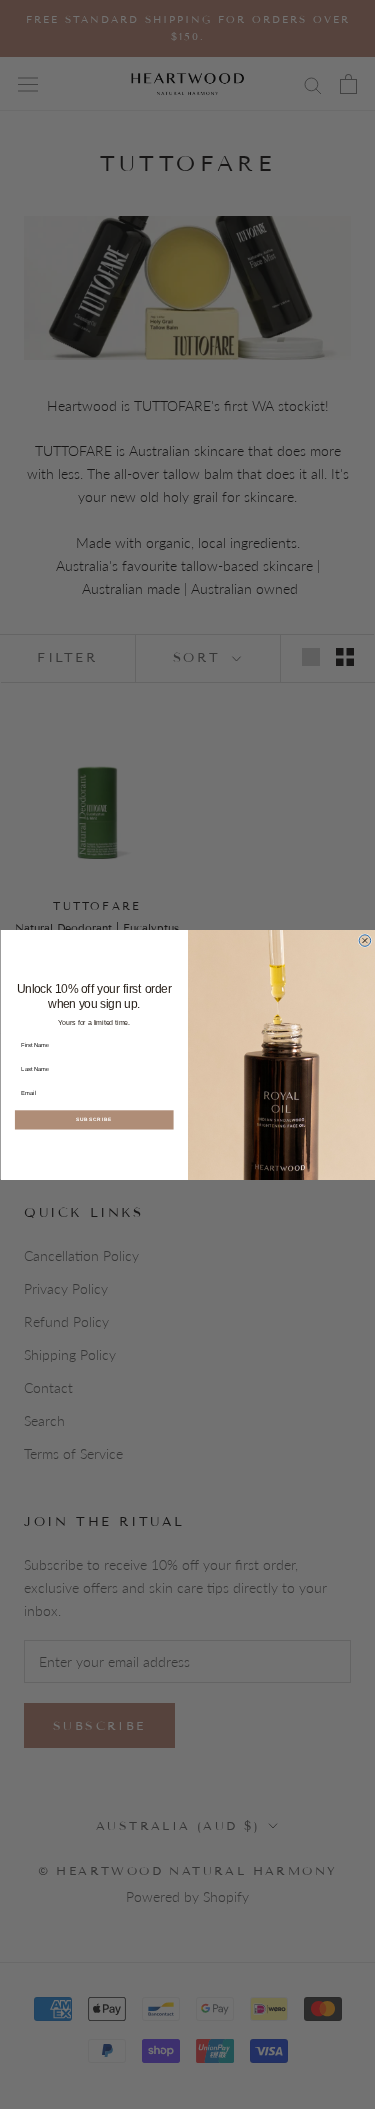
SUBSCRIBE (93, 1119)
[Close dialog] (365, 940)
